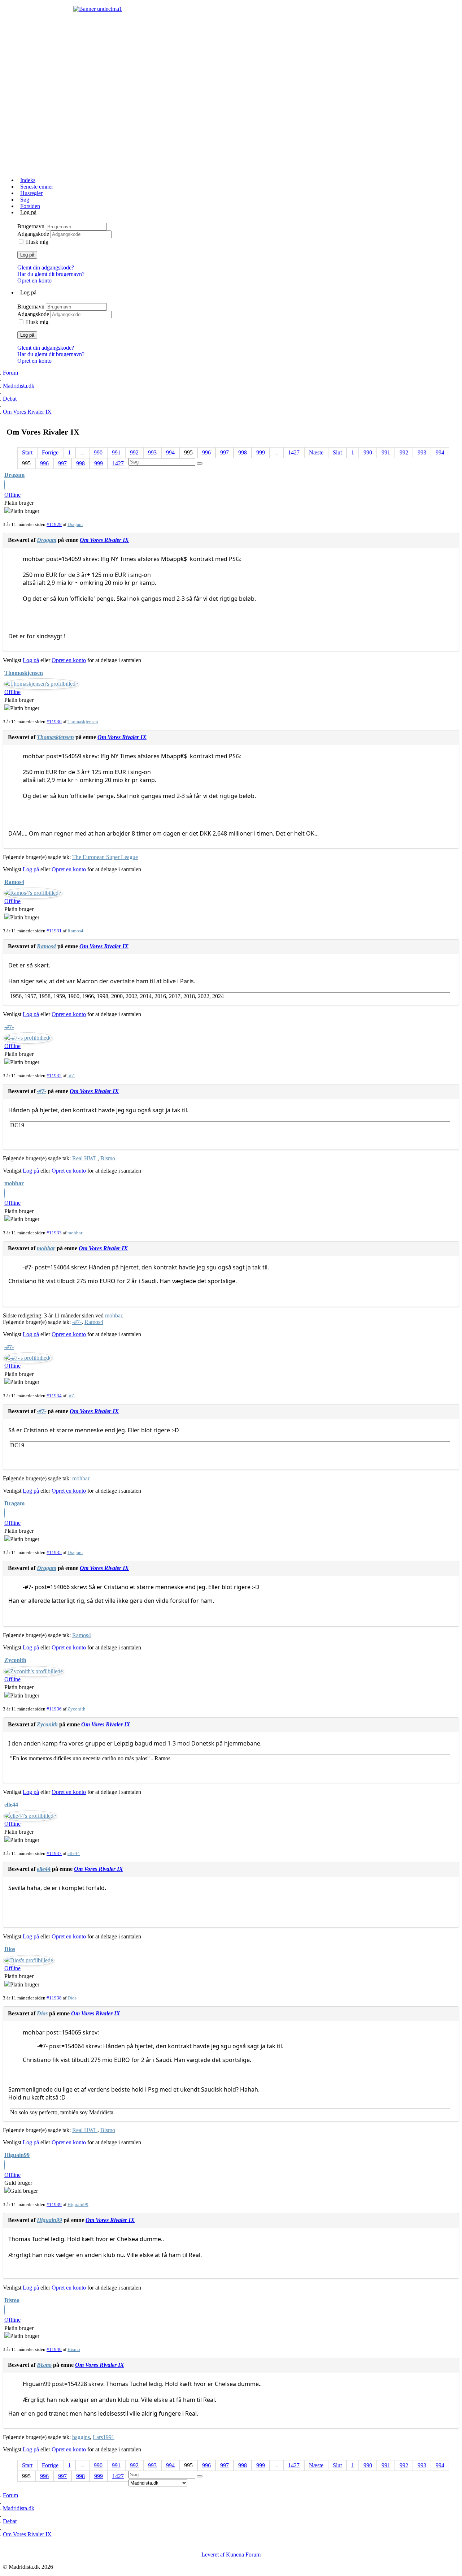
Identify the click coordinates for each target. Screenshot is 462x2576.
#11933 (54, 1233)
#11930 (54, 722)
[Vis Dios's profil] (29, 1960)
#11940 (54, 2349)
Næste (316, 452)
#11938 (54, 1998)
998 (243, 452)
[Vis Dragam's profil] (5, 486)
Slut (337, 452)
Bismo (108, 1158)
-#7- (9, 1027)
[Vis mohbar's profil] (5, 1194)
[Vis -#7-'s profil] (28, 1038)
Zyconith (15, 1660)
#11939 (54, 2204)
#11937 (54, 1853)
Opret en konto (34, 281)
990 (98, 452)
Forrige (50, 452)
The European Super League (105, 857)
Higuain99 (17, 2155)
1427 (294, 452)
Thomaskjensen (24, 673)
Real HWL (85, 1158)
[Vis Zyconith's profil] (34, 1671)
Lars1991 (104, 2437)
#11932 (54, 1076)
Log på (27, 255)
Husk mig (37, 242)
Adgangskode (34, 234)
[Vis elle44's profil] (30, 1816)
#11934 (54, 1396)
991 (116, 452)
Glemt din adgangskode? (46, 267)
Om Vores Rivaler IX (104, 540)
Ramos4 (14, 882)
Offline (12, 495)
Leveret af (213, 2555)
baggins (81, 2437)
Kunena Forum (243, 2555)
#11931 (54, 931)
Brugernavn (32, 226)
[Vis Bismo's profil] (5, 2311)
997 (225, 452)
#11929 (54, 524)
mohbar (14, 1183)
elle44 (11, 1805)
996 (206, 452)
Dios (10, 1949)
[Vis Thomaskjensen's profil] (41, 684)
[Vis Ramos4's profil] (33, 893)
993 (152, 452)
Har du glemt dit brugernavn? (51, 274)
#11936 (54, 1709)
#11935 (54, 1552)
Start (27, 452)
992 (134, 452)
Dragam (14, 475)
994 (170, 452)
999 (261, 452)
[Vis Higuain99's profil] (5, 2166)
